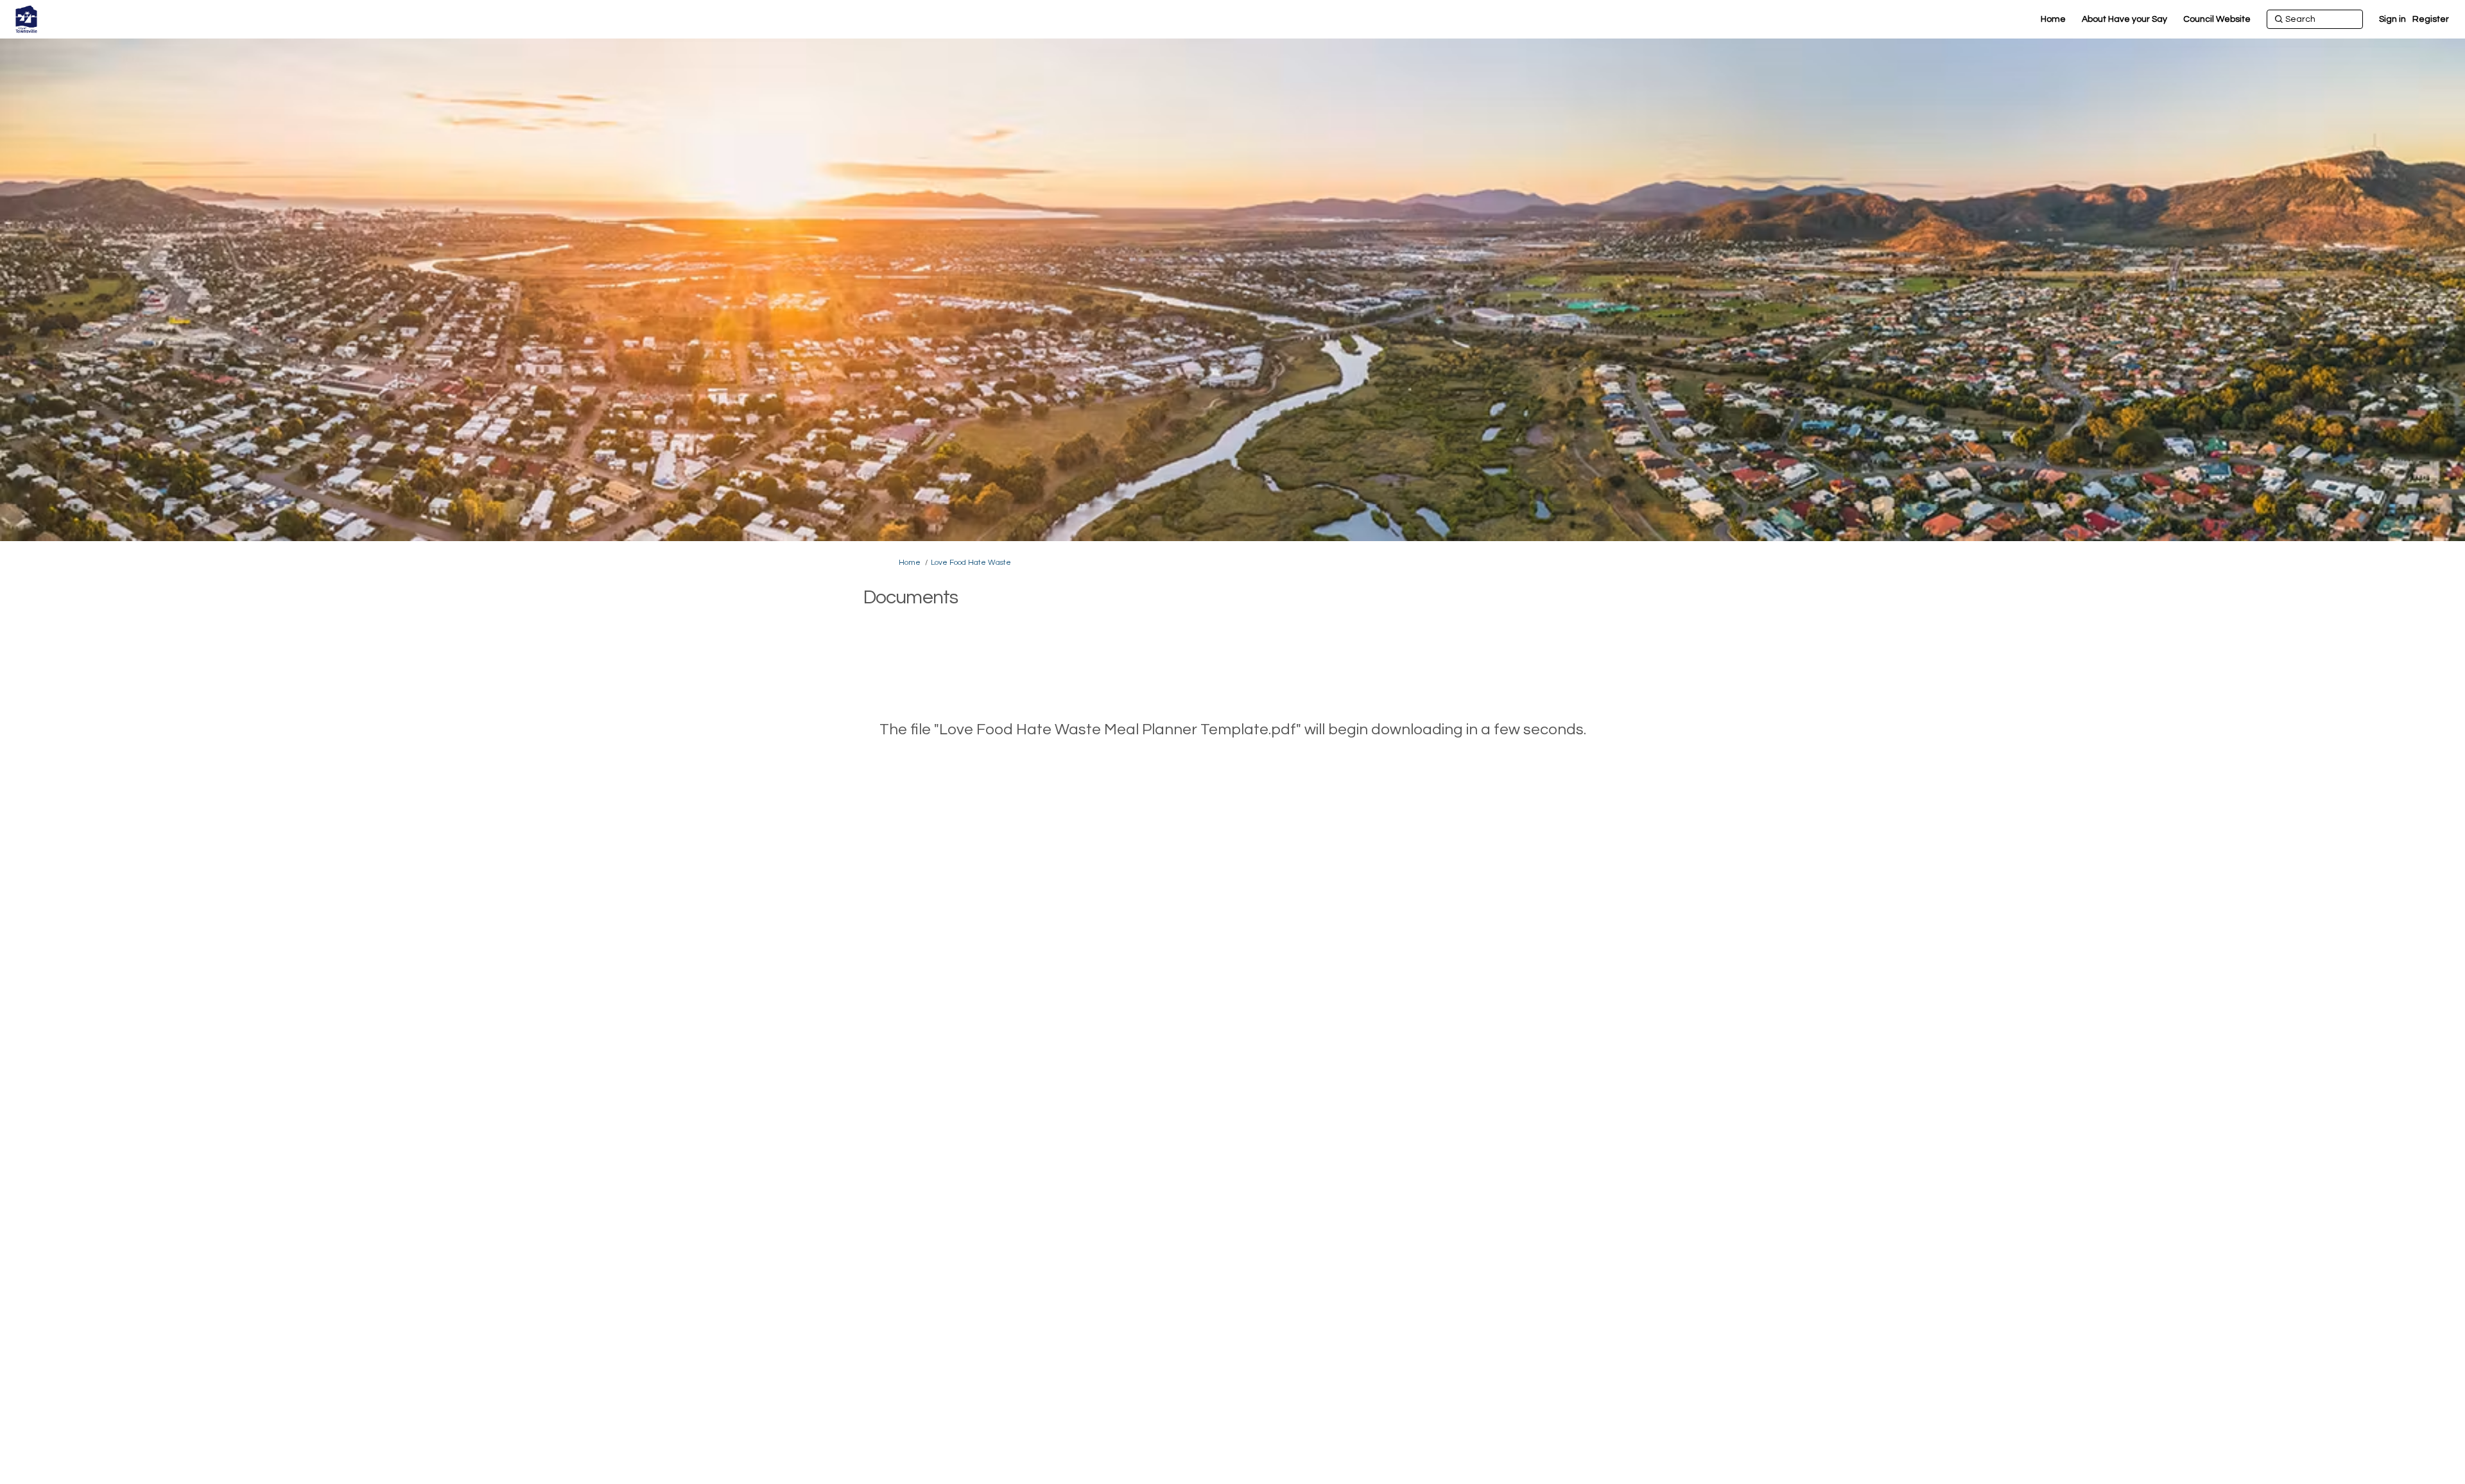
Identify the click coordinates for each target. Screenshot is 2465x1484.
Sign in (2392, 19)
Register (2431, 19)
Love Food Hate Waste (971, 563)
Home (910, 563)
